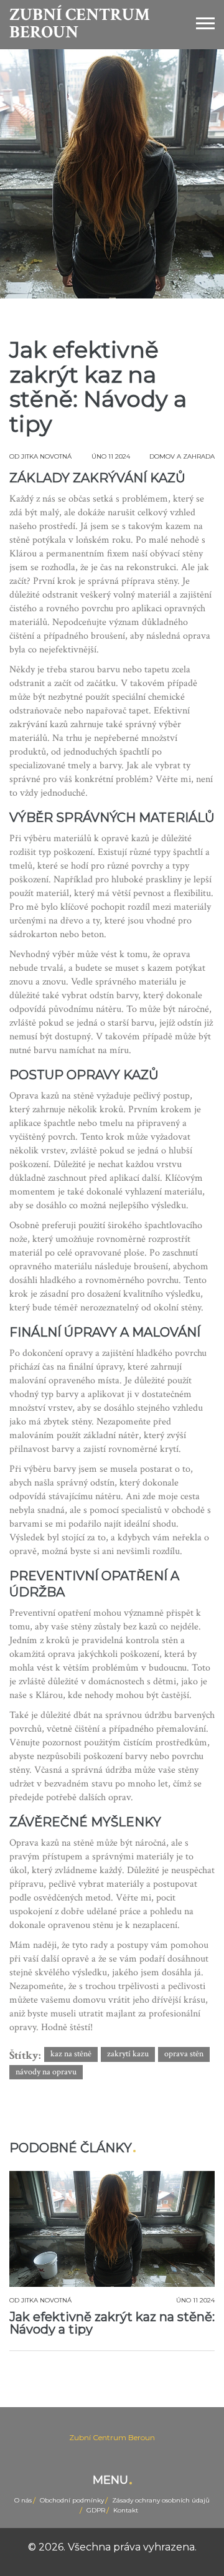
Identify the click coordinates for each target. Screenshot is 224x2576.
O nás (23, 2500)
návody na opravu (46, 2072)
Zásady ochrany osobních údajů (161, 2500)
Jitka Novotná (46, 456)
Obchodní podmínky (72, 2500)
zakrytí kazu (128, 2054)
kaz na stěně (71, 2054)
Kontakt (126, 2510)
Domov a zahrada (182, 456)
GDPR (96, 2510)
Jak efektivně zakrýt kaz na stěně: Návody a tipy (112, 2323)
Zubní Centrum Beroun (80, 24)
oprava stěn (184, 2054)
